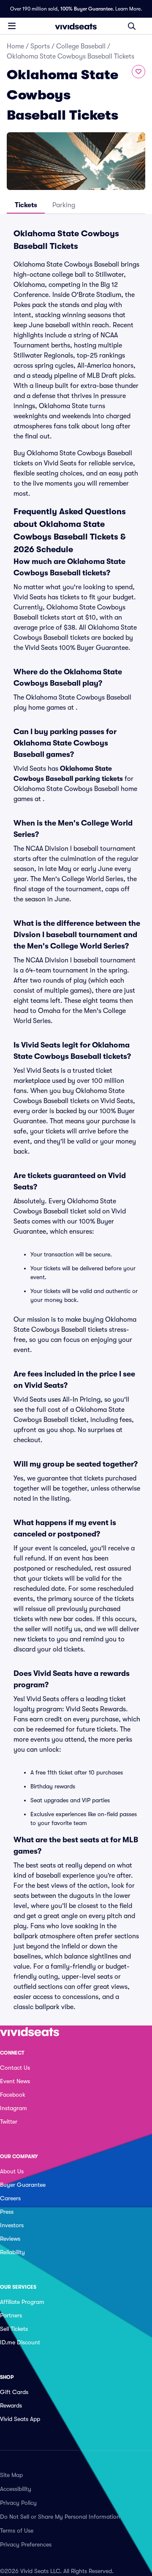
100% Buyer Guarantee (87, 9)
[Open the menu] (12, 26)
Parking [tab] (64, 205)
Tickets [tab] (26, 205)
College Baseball (81, 46)
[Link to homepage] (76, 26)
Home (15, 46)
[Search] (132, 26)
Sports (40, 46)
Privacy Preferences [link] (26, 2544)
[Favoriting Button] (138, 72)
